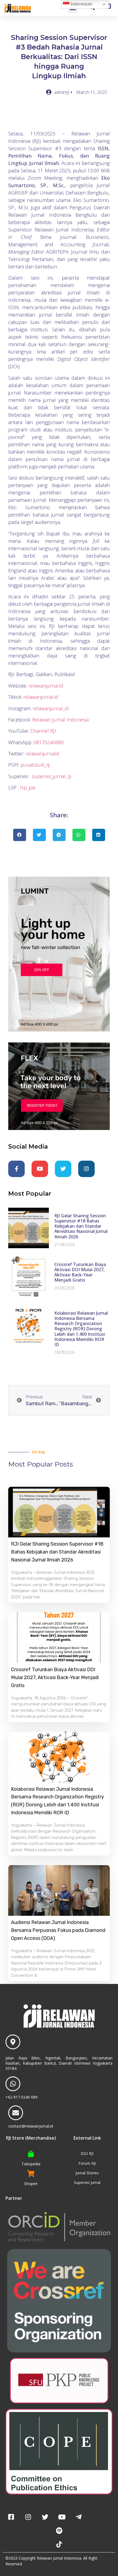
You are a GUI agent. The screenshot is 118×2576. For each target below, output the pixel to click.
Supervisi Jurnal (87, 2182)
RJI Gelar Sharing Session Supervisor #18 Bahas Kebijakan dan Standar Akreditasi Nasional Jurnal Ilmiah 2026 (81, 1226)
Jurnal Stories (87, 2173)
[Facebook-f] (16, 1169)
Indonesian (81, 4)
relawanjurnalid (42, 754)
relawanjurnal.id (46, 686)
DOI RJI (87, 2153)
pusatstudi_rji (35, 765)
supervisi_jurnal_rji (51, 776)
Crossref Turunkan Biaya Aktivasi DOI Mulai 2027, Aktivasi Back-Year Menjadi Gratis (80, 1272)
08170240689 (49, 742)
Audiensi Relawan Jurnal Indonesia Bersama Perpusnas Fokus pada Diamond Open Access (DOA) (58, 1930)
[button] (20, 835)
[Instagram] (86, 1169)
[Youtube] (40, 1169)
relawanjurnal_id (50, 708)
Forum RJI (87, 2163)
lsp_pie (28, 787)
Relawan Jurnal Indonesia (60, 720)
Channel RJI (43, 731)
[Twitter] (63, 1169)
